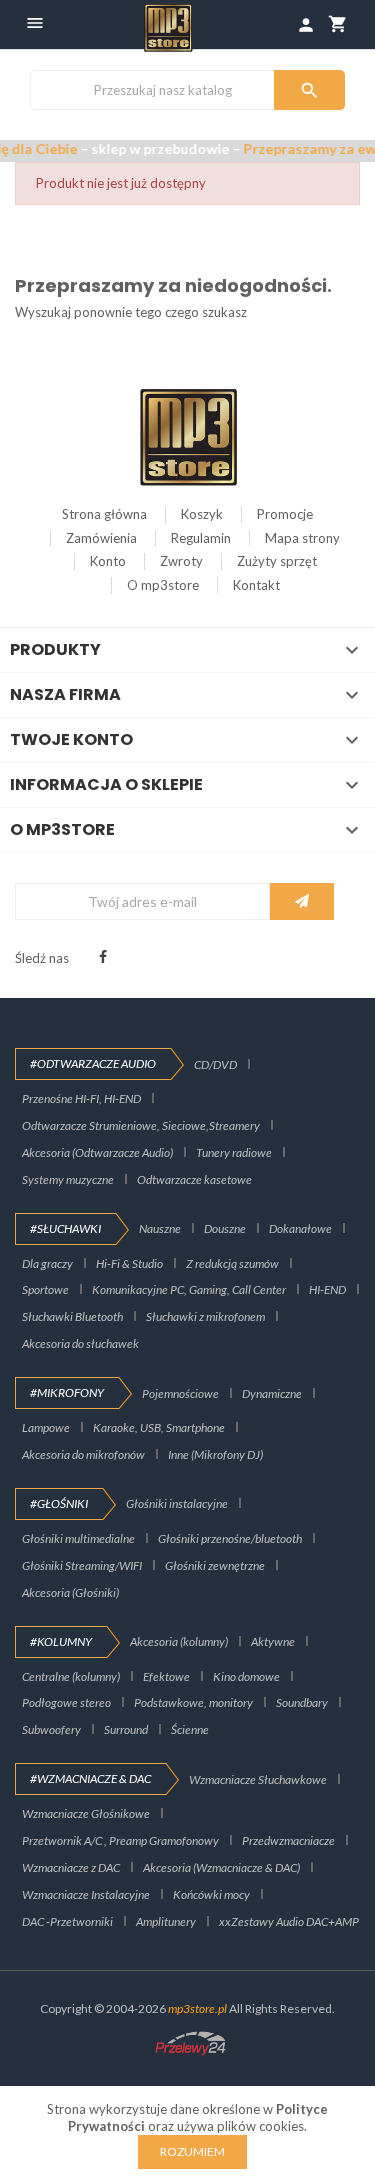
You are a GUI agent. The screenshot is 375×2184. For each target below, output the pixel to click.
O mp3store (163, 585)
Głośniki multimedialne (78, 1538)
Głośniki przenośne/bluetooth (230, 1538)
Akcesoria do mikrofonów (83, 1454)
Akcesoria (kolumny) (179, 1641)
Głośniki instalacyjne (177, 1503)
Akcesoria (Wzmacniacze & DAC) (221, 1867)
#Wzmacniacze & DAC (90, 1778)
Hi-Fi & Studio (129, 1263)
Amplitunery (166, 1921)
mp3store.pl (197, 2008)
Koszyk (202, 514)
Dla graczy (47, 1263)
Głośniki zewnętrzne (215, 1565)
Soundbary (302, 1702)
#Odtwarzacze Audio (93, 1063)
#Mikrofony (67, 1392)
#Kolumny (61, 1641)
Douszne (225, 1228)
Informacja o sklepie (106, 784)
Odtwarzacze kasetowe (194, 1179)
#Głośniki (59, 1503)
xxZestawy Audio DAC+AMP (289, 1921)
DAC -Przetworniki (67, 1921)
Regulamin (201, 538)
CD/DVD (215, 1064)
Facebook (103, 957)
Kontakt (256, 585)
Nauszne (160, 1228)
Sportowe (45, 1289)
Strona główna (104, 514)
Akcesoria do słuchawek (80, 1343)
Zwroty (181, 561)
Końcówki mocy (211, 1894)
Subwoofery (51, 1729)
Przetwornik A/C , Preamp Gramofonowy (120, 1840)
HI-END (327, 1289)
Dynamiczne (272, 1393)
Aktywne (273, 1641)
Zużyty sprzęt (277, 561)
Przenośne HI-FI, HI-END (81, 1098)
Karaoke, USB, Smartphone (159, 1427)
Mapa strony (302, 538)
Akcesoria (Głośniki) (70, 1592)
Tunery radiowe (234, 1152)
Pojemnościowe (180, 1393)
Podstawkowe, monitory (193, 1702)
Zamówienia (101, 538)
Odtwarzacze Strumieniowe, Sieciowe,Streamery (141, 1125)
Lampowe (46, 1427)
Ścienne (190, 1729)
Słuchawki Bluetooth (72, 1316)
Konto (108, 561)
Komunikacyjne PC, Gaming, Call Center (189, 1289)
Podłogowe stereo (66, 1702)
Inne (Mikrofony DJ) (215, 1454)
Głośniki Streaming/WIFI (82, 1565)
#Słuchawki (65, 1228)
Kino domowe (246, 1676)
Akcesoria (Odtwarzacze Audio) (97, 1152)
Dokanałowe (300, 1228)
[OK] (302, 901)
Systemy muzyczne (68, 1179)
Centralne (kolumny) (71, 1676)
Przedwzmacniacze (288, 1840)
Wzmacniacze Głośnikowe (86, 1813)
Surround (126, 1729)
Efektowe (166, 1676)
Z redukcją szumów (232, 1263)
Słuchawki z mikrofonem (205, 1316)
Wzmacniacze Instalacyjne (86, 1894)
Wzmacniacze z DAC (71, 1867)
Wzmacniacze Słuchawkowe (258, 1779)
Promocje (285, 514)
